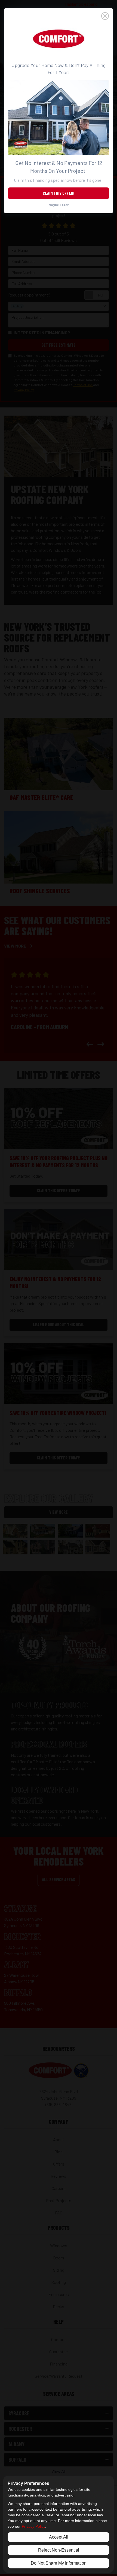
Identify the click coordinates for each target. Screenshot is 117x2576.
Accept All (59, 2537)
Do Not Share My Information (59, 2563)
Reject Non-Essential (59, 2550)
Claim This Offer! (59, 193)
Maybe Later (59, 205)
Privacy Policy (33, 2526)
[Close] (59, 16)
